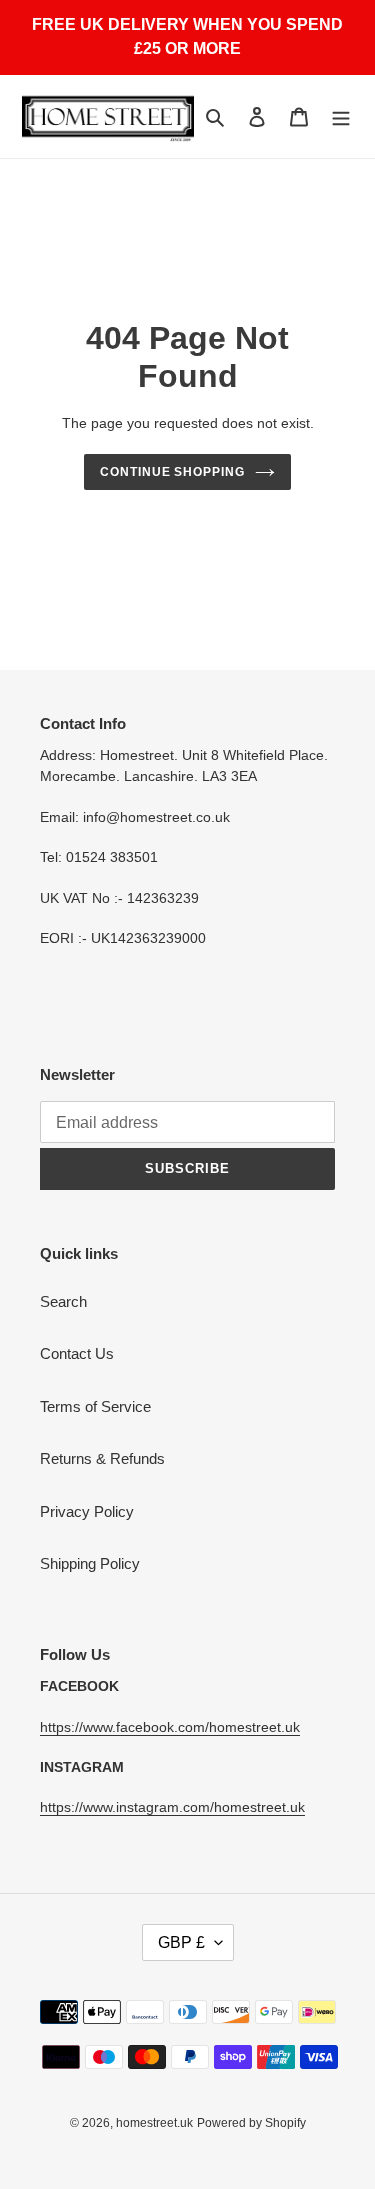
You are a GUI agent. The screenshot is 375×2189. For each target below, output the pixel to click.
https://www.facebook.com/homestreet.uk (170, 1727)
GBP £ (181, 1942)
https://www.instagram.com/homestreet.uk (172, 1807)
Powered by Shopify (251, 2123)
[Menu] (341, 116)
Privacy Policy (87, 1511)
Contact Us (77, 1353)
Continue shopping (173, 472)
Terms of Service (95, 1406)
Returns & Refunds (102, 1458)
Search (63, 1301)
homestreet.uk (154, 2123)
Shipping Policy (90, 1563)
